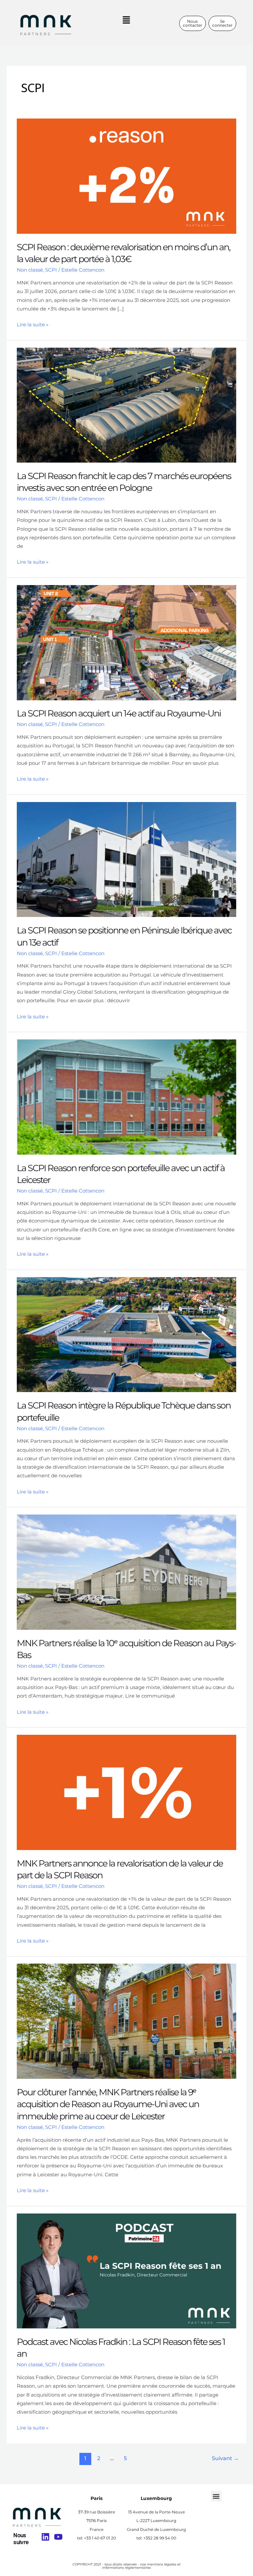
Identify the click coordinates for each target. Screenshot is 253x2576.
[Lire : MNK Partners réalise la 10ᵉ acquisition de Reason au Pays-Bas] (126, 1572)
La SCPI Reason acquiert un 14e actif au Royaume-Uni (119, 713)
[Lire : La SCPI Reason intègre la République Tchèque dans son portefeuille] (126, 1334)
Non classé (30, 270)
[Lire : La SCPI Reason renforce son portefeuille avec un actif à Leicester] (126, 1097)
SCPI (51, 270)
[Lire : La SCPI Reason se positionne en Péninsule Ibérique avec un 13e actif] (126, 859)
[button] (126, 20)
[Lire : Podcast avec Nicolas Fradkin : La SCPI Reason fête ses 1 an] (126, 2270)
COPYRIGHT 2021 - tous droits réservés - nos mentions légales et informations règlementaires (126, 2566)
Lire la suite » (33, 324)
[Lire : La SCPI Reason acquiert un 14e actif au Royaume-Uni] (126, 642)
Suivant (225, 2458)
